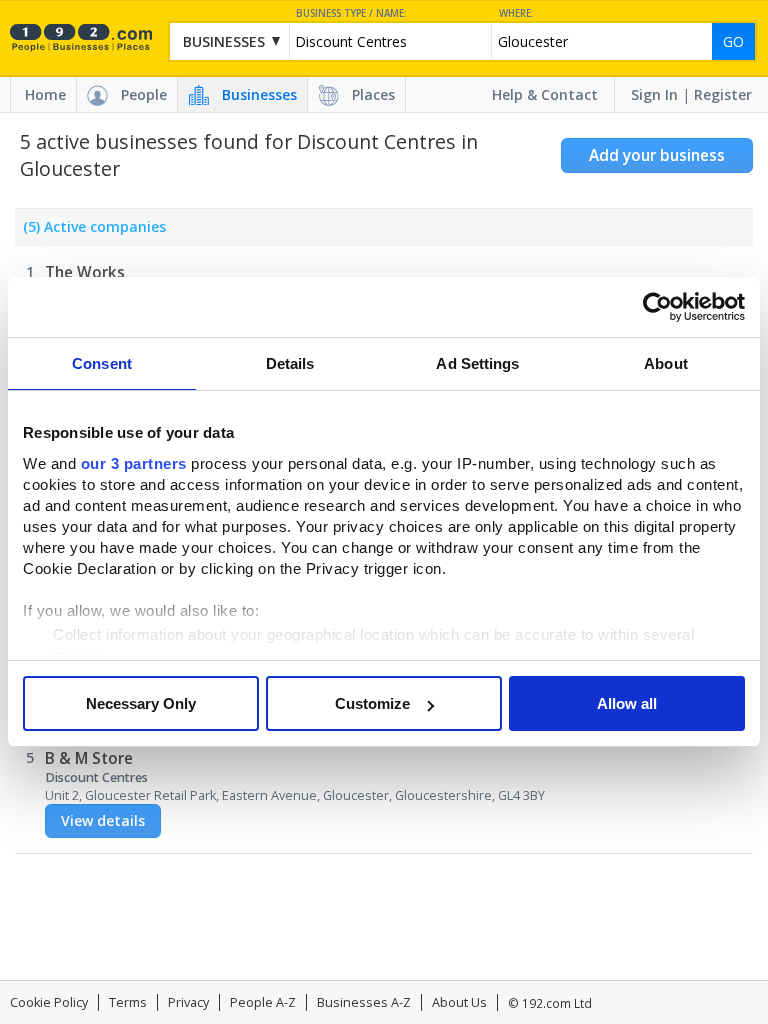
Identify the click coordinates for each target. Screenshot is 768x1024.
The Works (85, 272)
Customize (372, 703)
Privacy (188, 1002)
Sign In (654, 94)
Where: (516, 13)
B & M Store (89, 758)
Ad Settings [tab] (477, 363)
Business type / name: (351, 13)
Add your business (657, 155)
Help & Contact (545, 94)
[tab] (90, 232)
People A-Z (263, 1002)
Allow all (627, 703)
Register (723, 94)
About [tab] (666, 363)
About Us (459, 1002)
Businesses (259, 94)
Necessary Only (141, 703)
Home (45, 94)
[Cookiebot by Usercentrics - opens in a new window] (657, 307)
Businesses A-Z (364, 1002)
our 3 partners (134, 463)
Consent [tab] (102, 363)
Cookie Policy (49, 1002)
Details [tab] (290, 363)
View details (103, 820)
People (144, 94)
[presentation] (90, 232)
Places (373, 94)
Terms (128, 1002)
